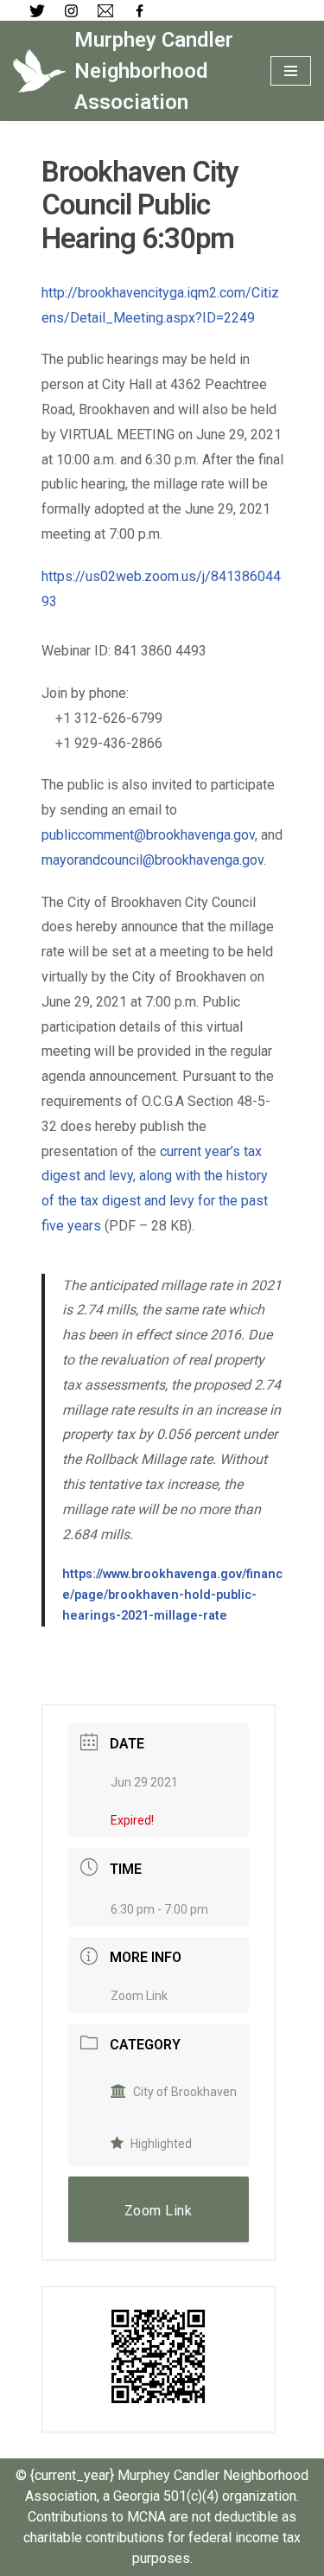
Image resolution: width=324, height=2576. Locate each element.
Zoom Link (139, 1996)
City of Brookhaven (185, 2092)
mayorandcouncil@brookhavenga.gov (152, 860)
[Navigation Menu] (291, 71)
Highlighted (161, 2144)
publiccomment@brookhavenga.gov (148, 835)
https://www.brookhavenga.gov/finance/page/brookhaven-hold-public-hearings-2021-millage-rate (172, 1595)
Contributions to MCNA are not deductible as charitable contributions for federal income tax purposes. (162, 2538)
